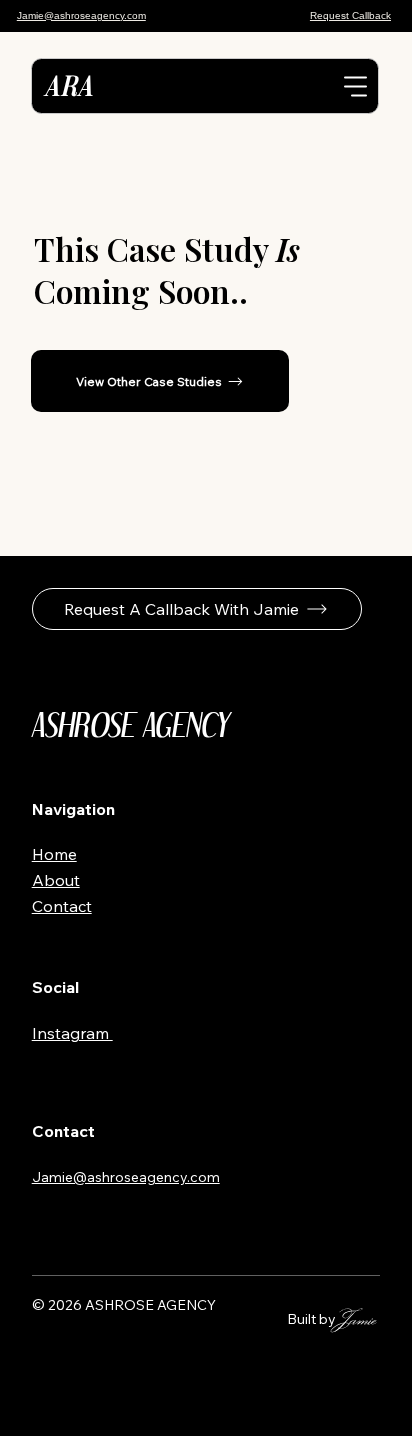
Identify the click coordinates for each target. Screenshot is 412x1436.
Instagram (72, 1033)
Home (54, 854)
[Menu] (356, 86)
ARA (68, 86)
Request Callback (350, 15)
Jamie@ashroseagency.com (81, 15)
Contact (62, 906)
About (56, 880)
